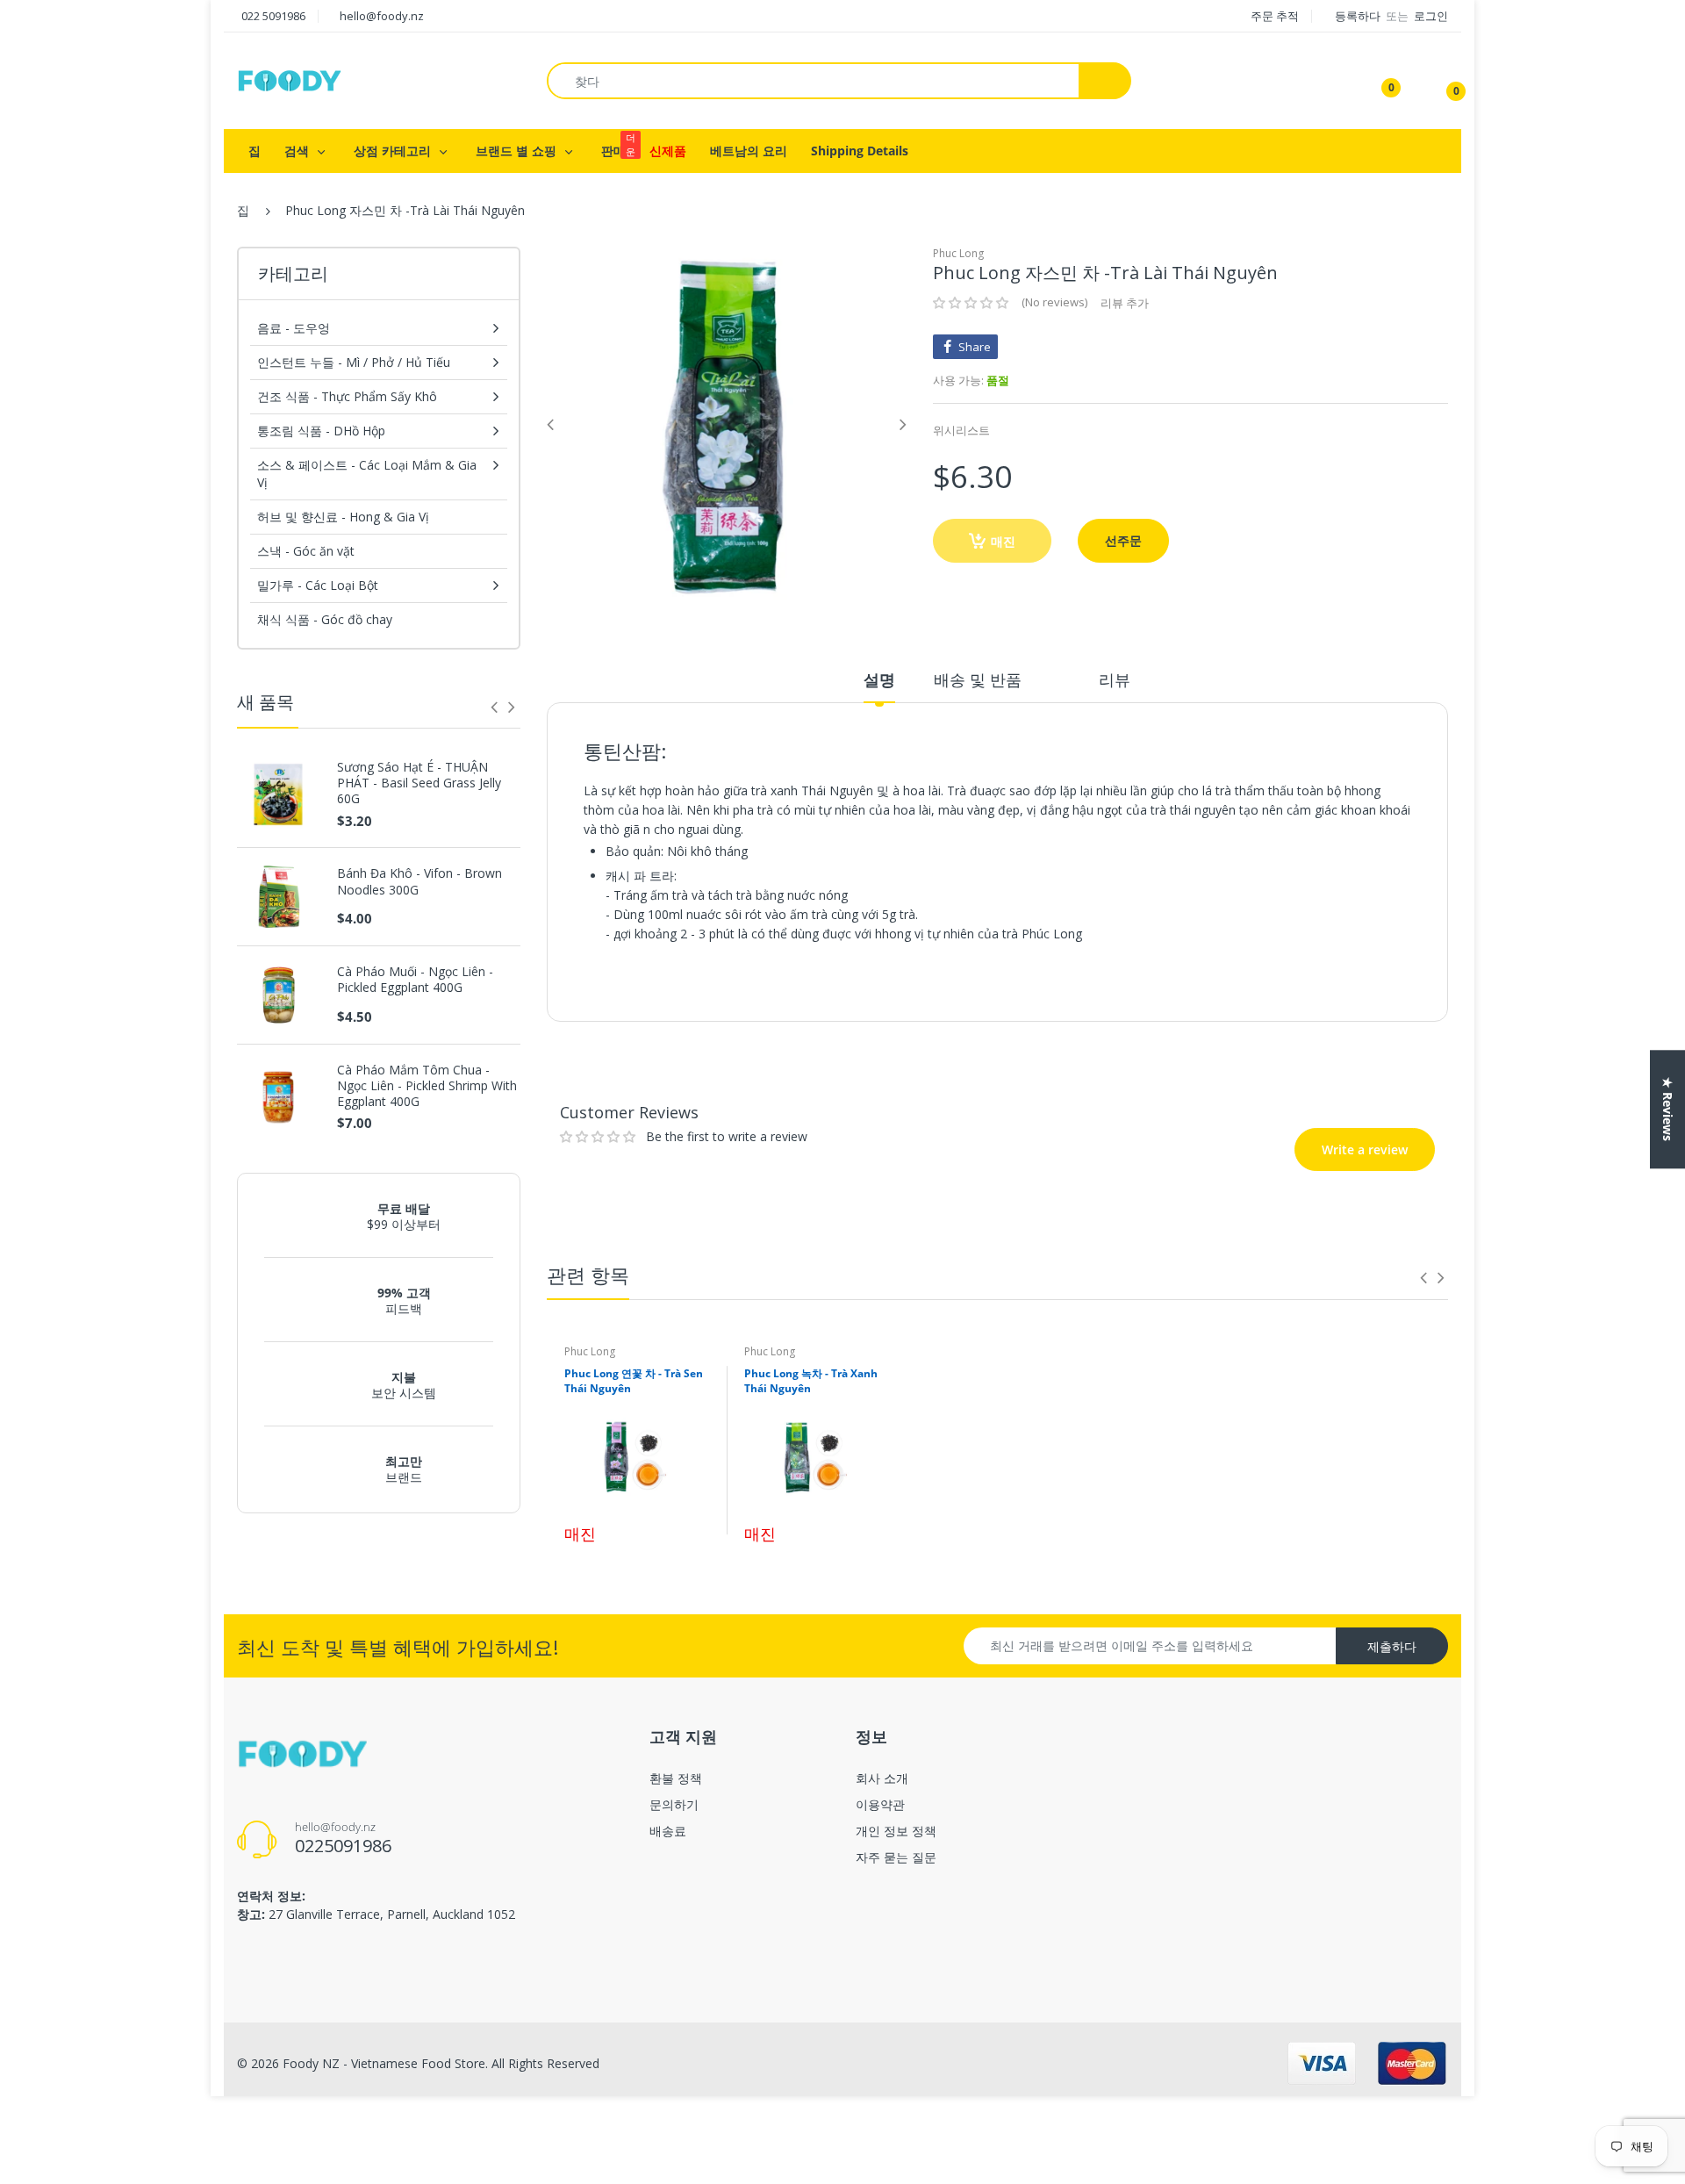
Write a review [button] (1327, 1046)
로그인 (1431, 16)
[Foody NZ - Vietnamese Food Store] (290, 79)
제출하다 (1392, 1646)
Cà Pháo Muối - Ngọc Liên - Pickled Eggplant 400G (415, 980)
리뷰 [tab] (1115, 679)
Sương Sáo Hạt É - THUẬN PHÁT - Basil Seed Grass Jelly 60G (419, 783)
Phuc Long (958, 253)
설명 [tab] (879, 679)
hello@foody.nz (382, 16)
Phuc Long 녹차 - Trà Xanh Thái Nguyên (811, 1381)
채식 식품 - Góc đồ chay (325, 619)
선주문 (1123, 540)
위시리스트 (961, 430)
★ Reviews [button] (1668, 1109)
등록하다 (1359, 16)
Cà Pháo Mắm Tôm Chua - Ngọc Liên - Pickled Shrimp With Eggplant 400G (427, 1086)
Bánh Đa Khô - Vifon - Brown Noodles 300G (419, 881)
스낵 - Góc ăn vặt (306, 551)
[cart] (1444, 81)
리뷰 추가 (1125, 303)
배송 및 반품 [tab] (978, 679)
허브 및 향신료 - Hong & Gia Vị (343, 517)
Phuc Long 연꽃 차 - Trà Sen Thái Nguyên (634, 1381)
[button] (971, 303)
